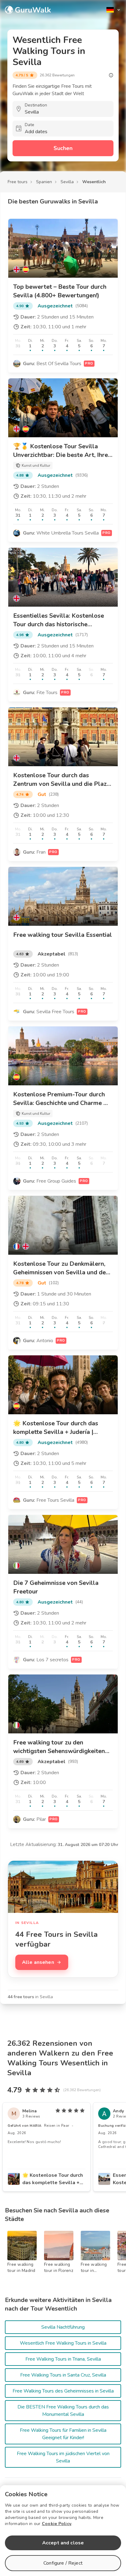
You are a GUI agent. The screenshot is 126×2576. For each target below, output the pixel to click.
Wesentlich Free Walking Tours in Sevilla (63, 2343)
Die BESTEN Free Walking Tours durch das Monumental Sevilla (63, 2411)
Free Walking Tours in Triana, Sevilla (63, 2359)
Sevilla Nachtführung (63, 2327)
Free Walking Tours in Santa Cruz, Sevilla (63, 2375)
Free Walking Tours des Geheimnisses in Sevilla (63, 2391)
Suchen (63, 148)
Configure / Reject (63, 2563)
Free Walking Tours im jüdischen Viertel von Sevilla (63, 2457)
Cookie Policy (57, 2524)
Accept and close (63, 2543)
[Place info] (111, 75)
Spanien (44, 182)
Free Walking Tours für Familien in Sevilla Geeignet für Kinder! (63, 2434)
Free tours (18, 182)
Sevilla (67, 182)
